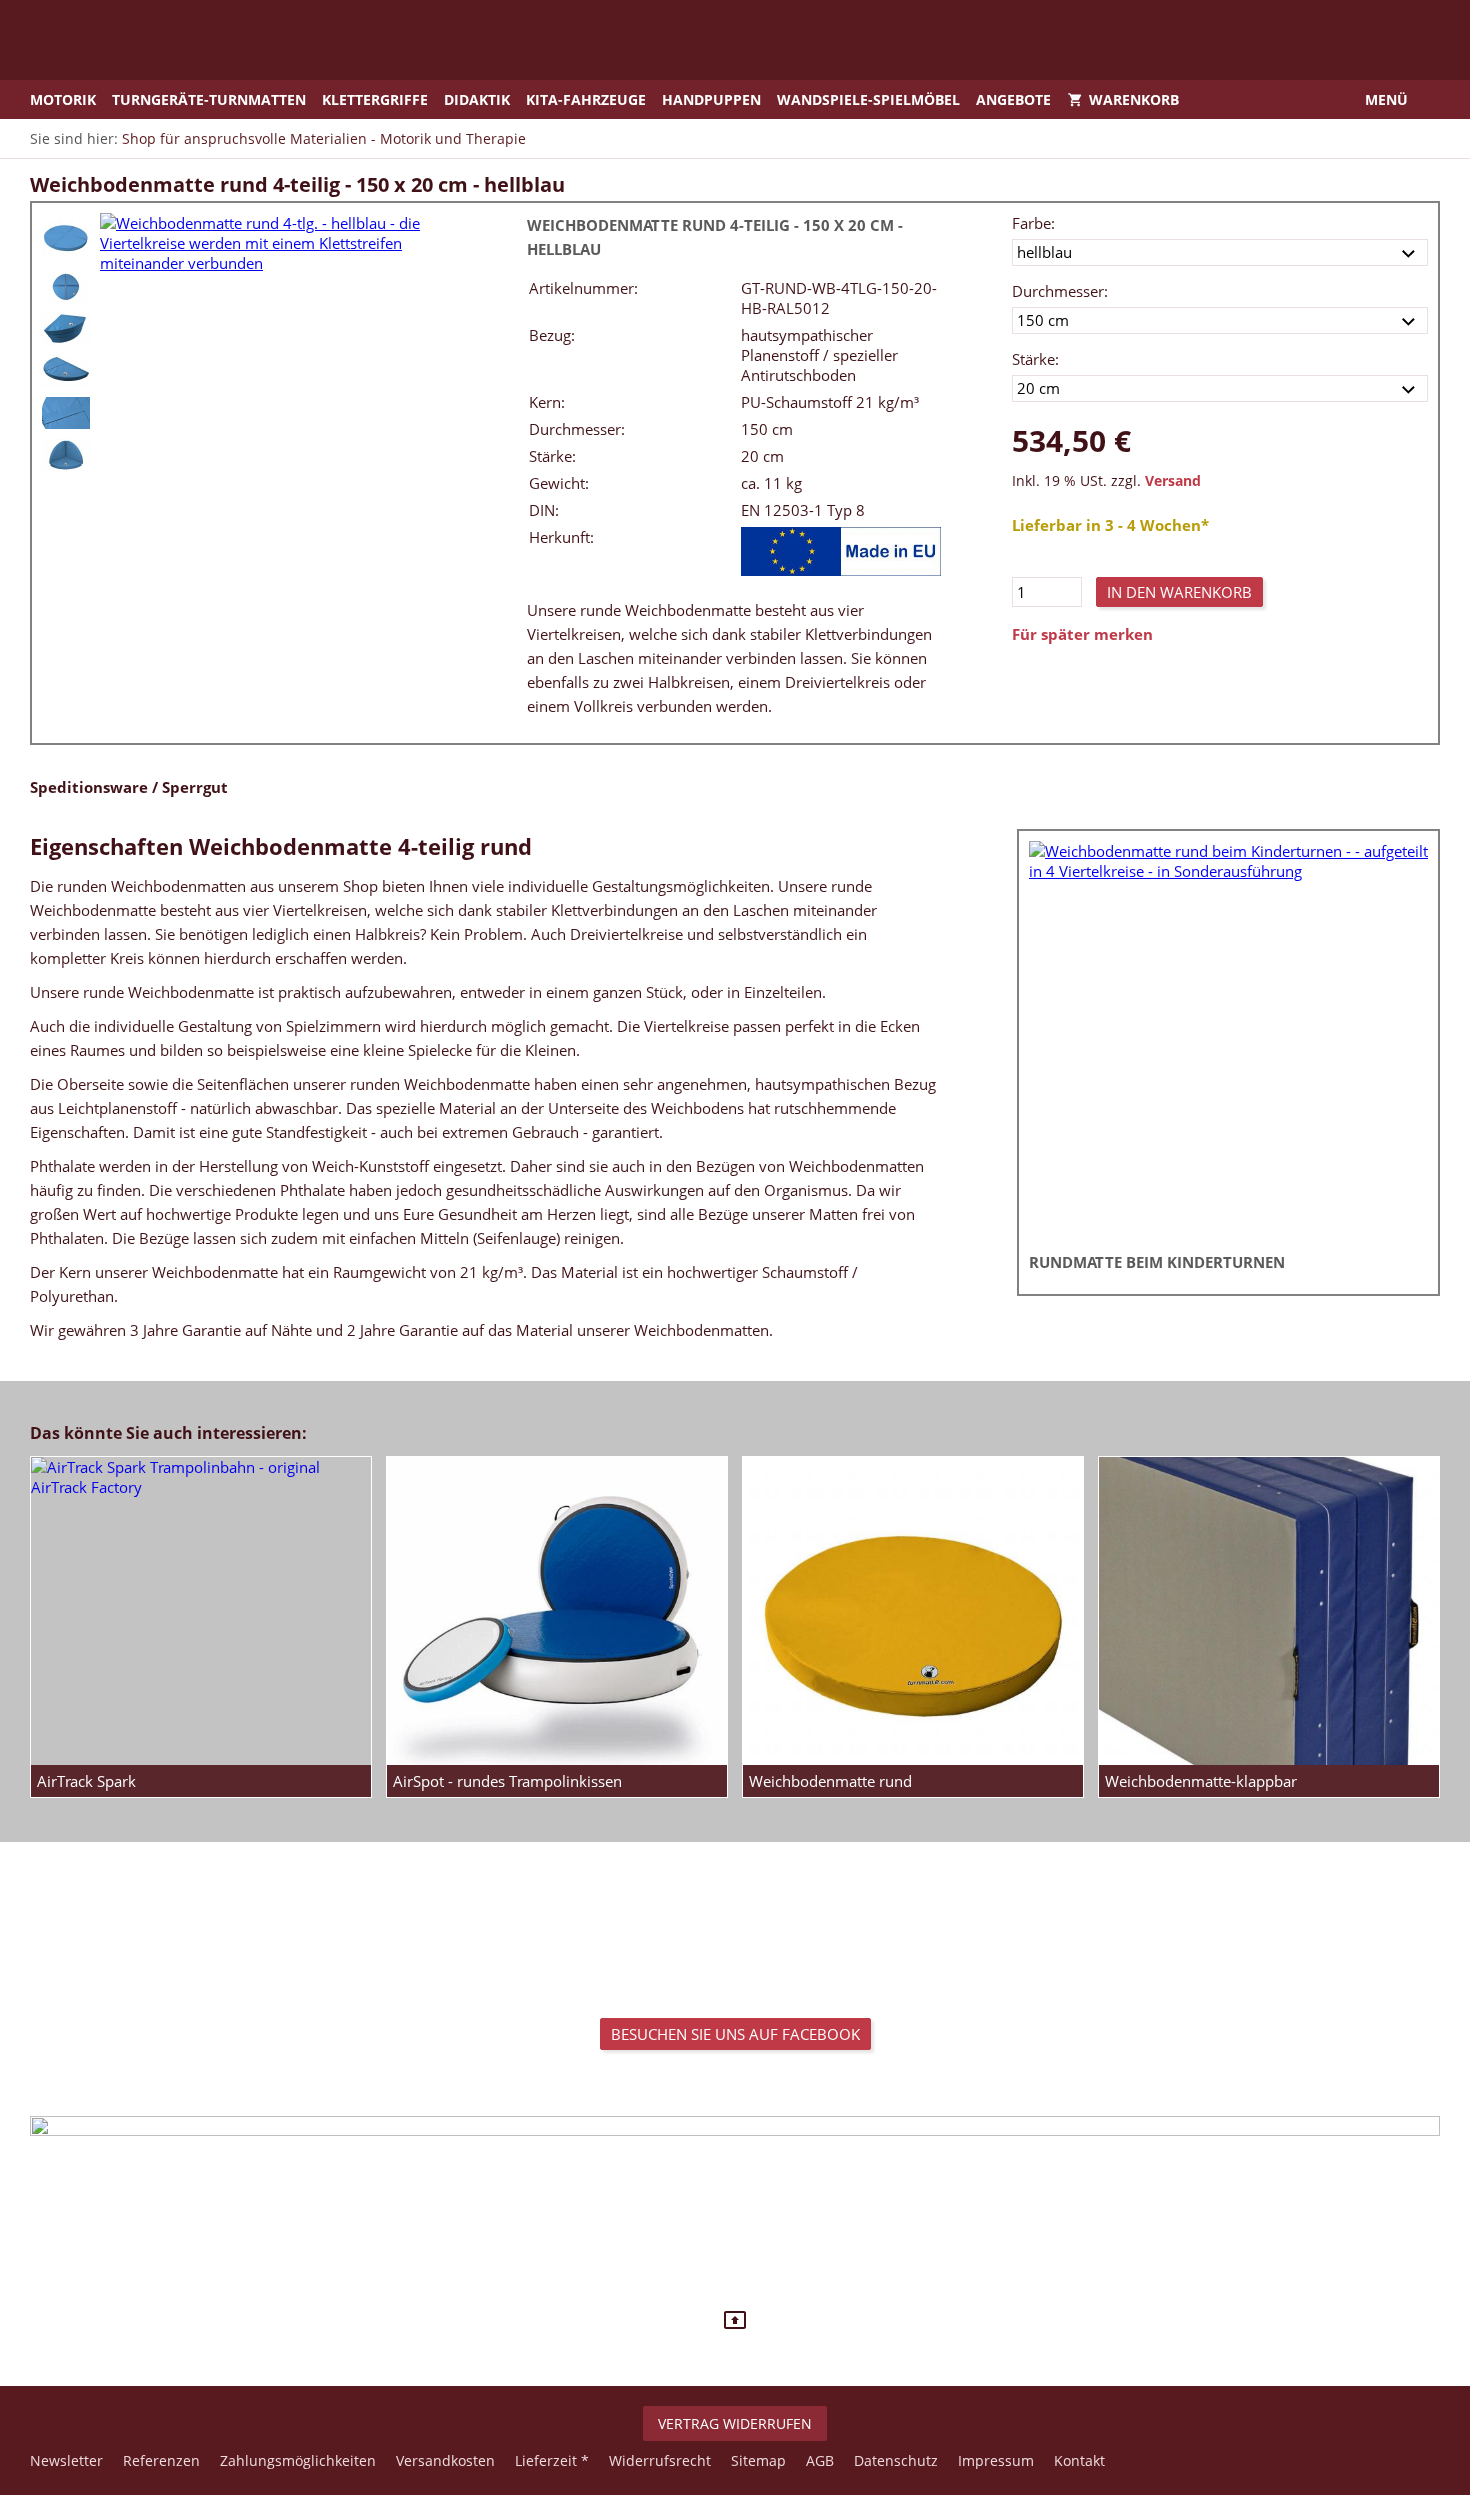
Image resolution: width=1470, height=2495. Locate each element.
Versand (1173, 481)
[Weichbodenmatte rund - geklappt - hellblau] (66, 455)
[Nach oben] (735, 2320)
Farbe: (1033, 223)
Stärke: (1035, 359)
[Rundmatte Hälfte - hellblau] (66, 371)
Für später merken (1082, 634)
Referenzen (161, 2460)
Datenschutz (896, 2460)
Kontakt (1079, 2460)
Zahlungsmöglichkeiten (298, 2460)
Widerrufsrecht (660, 2460)
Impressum (996, 2460)
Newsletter (66, 2460)
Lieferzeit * (552, 2460)
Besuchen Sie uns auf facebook (735, 2034)
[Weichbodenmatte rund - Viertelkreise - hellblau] (66, 329)
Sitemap (758, 2460)
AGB (820, 2460)
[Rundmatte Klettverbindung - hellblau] (66, 413)
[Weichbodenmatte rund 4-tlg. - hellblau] (66, 237)
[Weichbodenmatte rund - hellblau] (66, 287)
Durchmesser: (1060, 291)
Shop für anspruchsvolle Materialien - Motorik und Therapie (324, 138)
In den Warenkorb (1179, 592)
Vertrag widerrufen (735, 2423)
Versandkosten (445, 2460)
